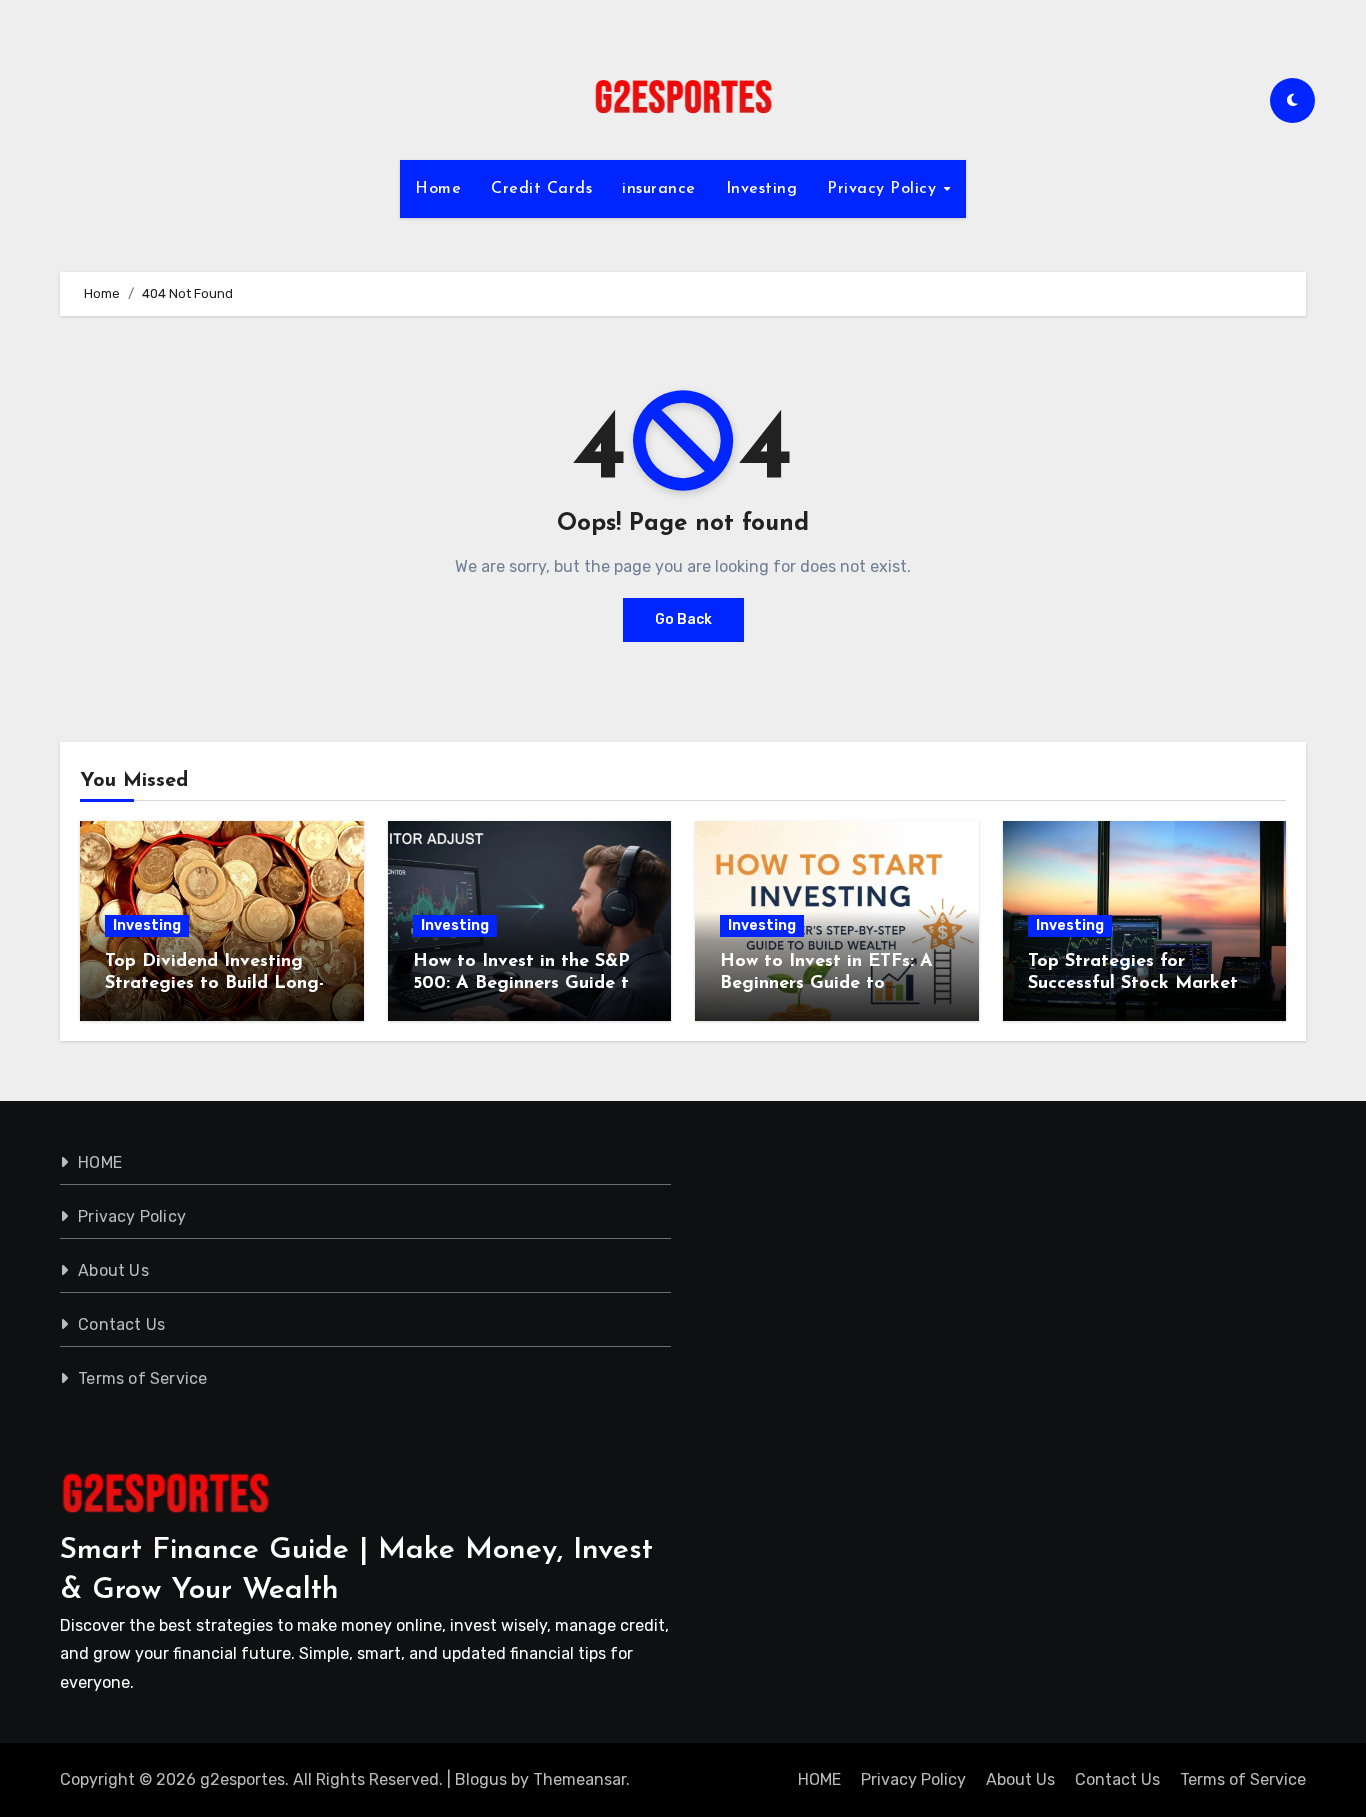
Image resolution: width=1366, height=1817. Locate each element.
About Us (113, 1270)
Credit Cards (541, 189)
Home (438, 189)
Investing (762, 189)
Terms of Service (142, 1378)
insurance (659, 189)
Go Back (683, 619)
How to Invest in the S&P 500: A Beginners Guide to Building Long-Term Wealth (529, 983)
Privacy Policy (884, 189)
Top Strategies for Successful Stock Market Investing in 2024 (1133, 983)
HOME (100, 1162)
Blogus (481, 1779)
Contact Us (121, 1324)
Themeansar (579, 1779)
